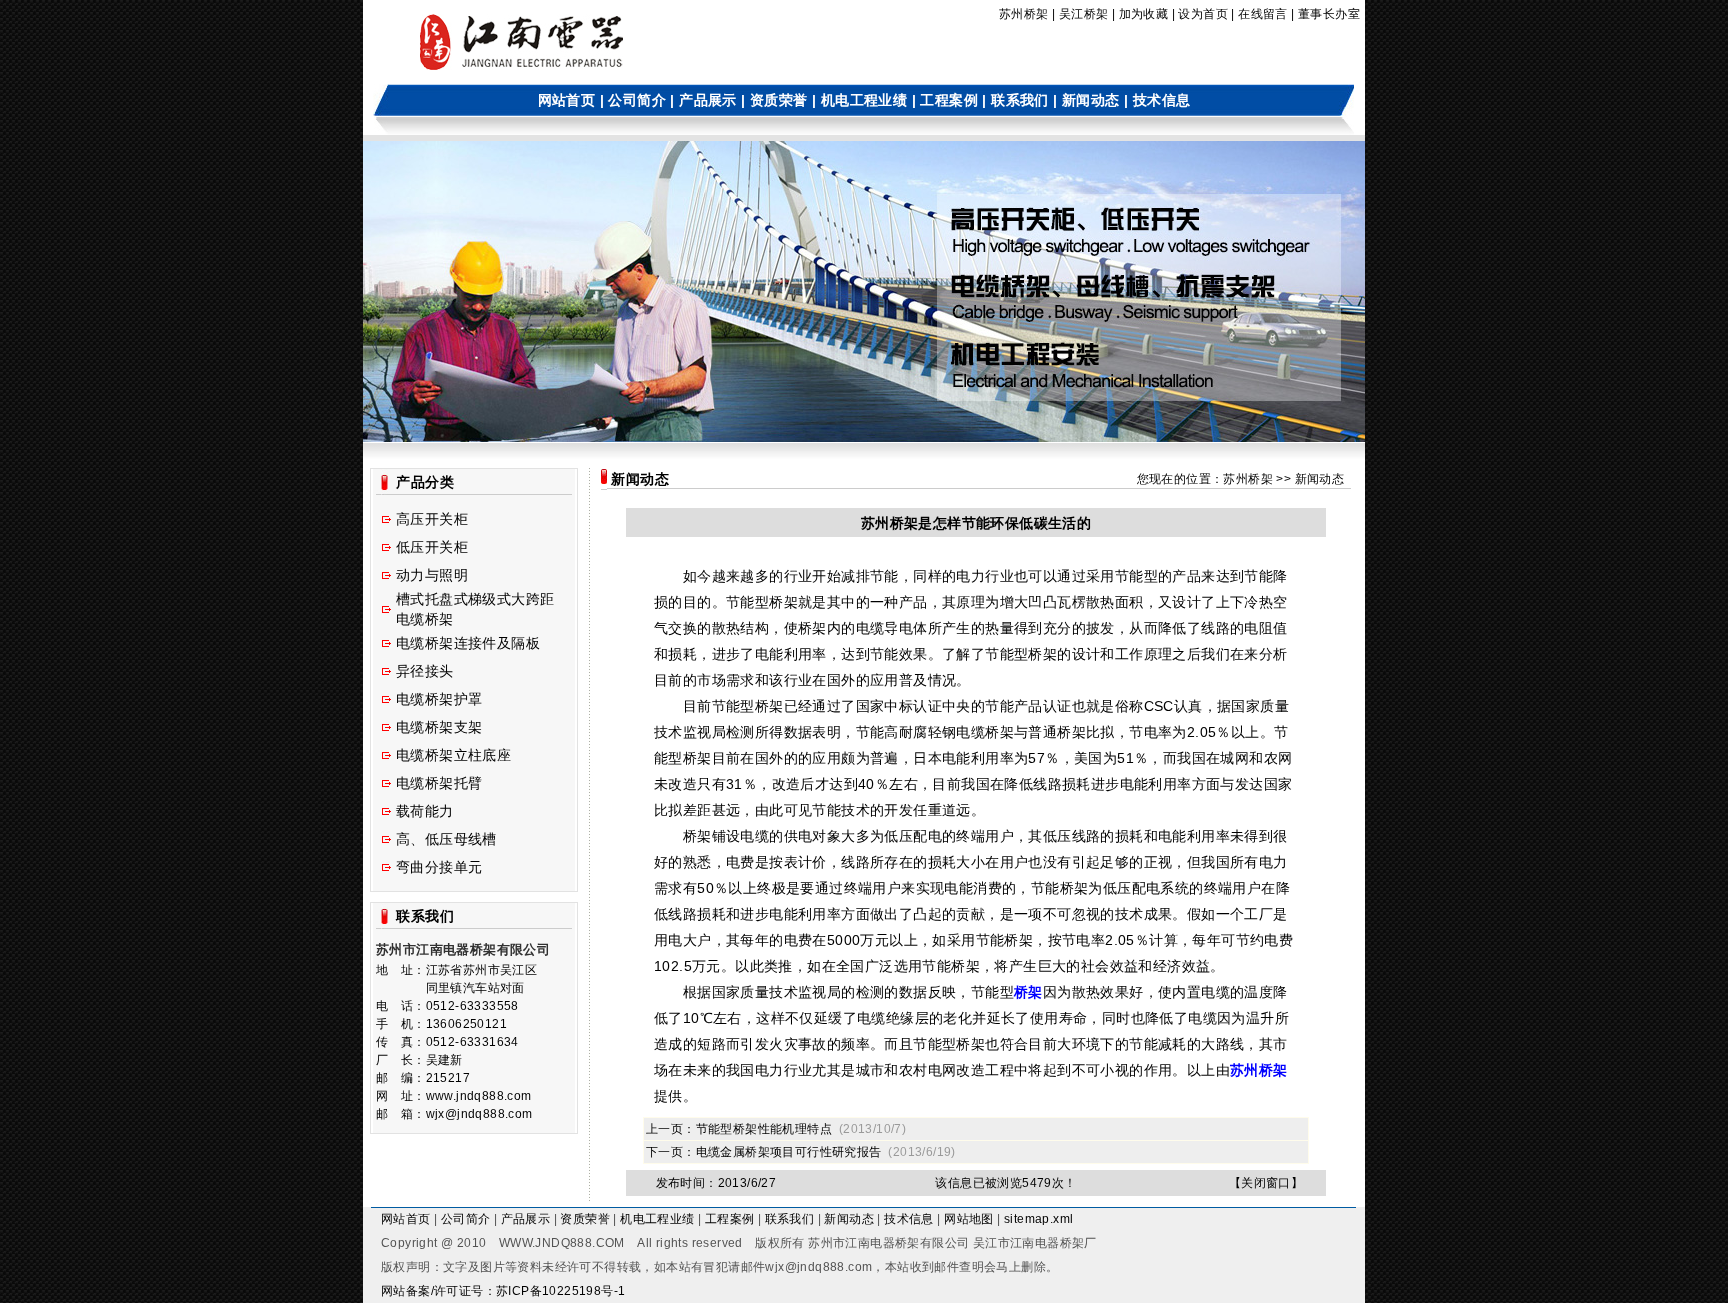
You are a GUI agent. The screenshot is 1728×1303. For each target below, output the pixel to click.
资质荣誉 (779, 100)
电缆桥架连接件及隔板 (468, 643)
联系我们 (1020, 100)
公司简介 (637, 100)
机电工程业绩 (864, 100)
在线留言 (1263, 14)
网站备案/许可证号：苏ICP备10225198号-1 (503, 1291)
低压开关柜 (432, 547)
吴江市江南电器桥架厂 (1035, 1243)
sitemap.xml (1038, 1219)
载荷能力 (425, 811)
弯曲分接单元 (439, 867)
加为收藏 (1144, 14)
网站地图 (969, 1219)
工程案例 (949, 100)
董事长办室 (1329, 14)
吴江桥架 (1084, 14)
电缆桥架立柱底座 (453, 755)
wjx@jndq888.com (818, 1267)
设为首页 (1203, 14)
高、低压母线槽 (446, 839)
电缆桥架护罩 (439, 699)
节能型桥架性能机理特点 (764, 1129)
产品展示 (708, 100)
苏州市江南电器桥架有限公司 (888, 1243)
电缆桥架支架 (439, 727)
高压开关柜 (432, 519)
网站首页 (567, 100)
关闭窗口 (1266, 1183)
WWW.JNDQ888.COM (562, 1243)
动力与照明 (432, 575)
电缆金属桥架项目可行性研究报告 (789, 1152)
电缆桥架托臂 (439, 783)
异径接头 (425, 671)
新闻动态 (1091, 100)
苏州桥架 (1024, 14)
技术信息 (1162, 100)
